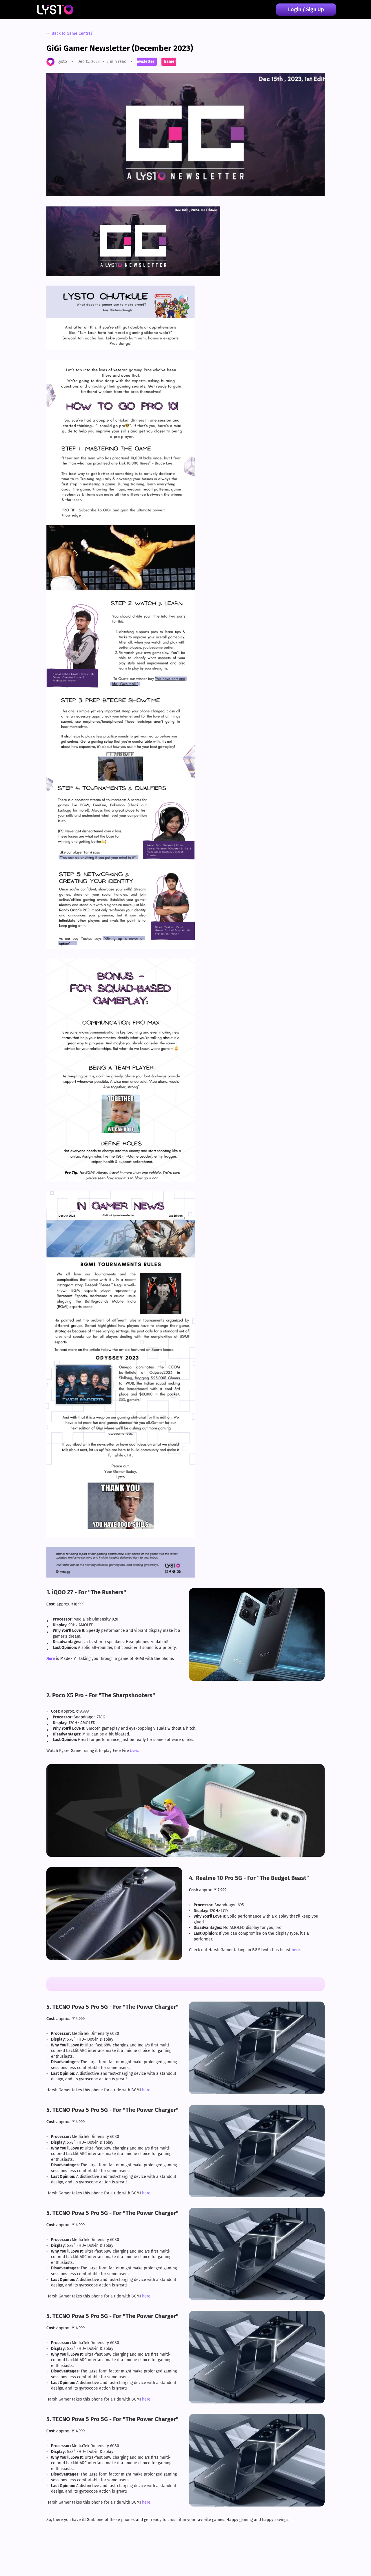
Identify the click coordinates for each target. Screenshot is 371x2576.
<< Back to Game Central (69, 33)
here (296, 1950)
